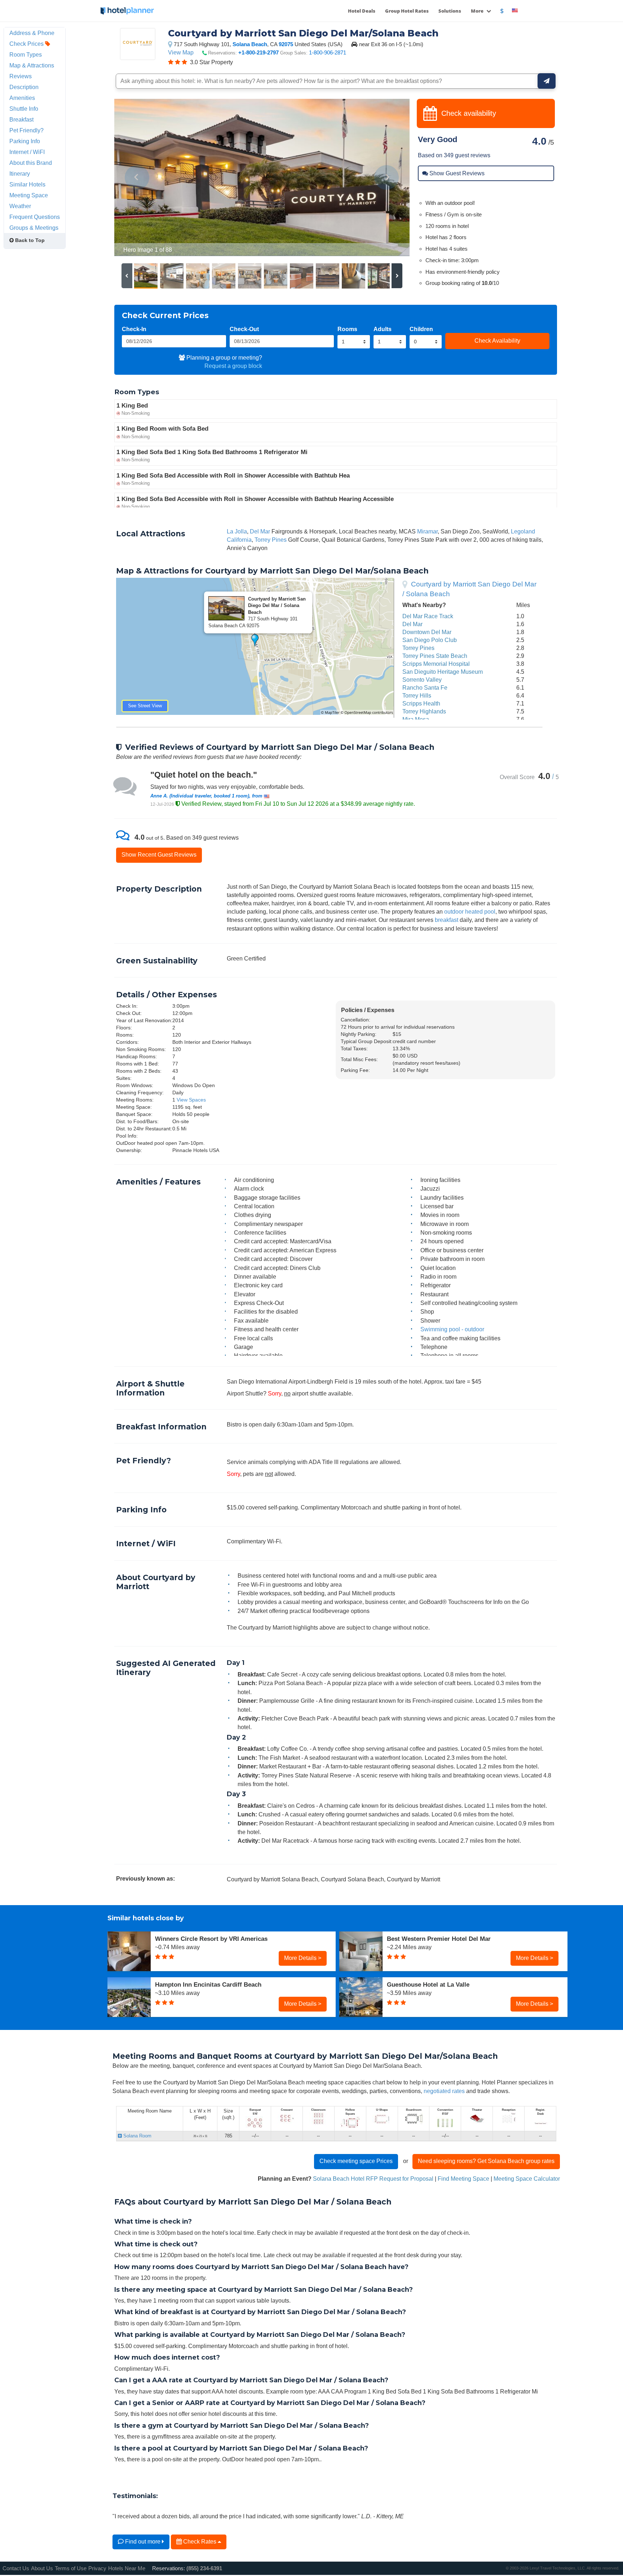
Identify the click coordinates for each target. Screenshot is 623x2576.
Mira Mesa (416, 719)
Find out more (143, 2541)
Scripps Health (421, 703)
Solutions (450, 11)
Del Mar (260, 531)
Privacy (97, 2568)
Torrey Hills (417, 695)
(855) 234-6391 (204, 2568)
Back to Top (29, 240)
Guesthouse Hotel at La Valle (428, 1984)
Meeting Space (29, 195)
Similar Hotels (27, 184)
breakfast (447, 920)
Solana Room (137, 2136)
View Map (181, 52)
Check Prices (27, 44)
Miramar (427, 531)
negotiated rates (444, 2091)
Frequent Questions (35, 217)
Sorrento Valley (422, 680)
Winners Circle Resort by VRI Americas (211, 1939)
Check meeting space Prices (356, 2161)
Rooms (347, 329)
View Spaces (191, 1100)
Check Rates (200, 2541)
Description (24, 87)
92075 (286, 44)
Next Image (387, 177)
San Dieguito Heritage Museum (443, 672)
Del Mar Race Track (428, 616)
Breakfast (21, 119)
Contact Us (16, 2568)
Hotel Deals (362, 11)
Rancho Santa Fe (425, 687)
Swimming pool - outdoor (452, 1329)
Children (421, 329)
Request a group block (233, 366)
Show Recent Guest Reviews (159, 854)
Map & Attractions (32, 65)
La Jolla (237, 531)
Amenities (22, 98)
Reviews (21, 76)
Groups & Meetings (34, 228)
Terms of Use (71, 2568)
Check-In (134, 329)
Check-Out (244, 329)
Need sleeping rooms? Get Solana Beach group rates (486, 2161)
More (478, 11)
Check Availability (497, 340)
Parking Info (25, 141)
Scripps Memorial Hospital (436, 664)
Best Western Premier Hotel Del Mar (439, 1939)
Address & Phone (32, 33)
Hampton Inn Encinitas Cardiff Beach (208, 1984)
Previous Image (137, 177)
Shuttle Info (24, 109)
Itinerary (20, 173)
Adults (383, 329)
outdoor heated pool (470, 911)
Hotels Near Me (127, 2568)
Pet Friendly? (26, 130)
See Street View (145, 706)
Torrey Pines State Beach (435, 656)
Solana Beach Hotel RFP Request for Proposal (373, 2179)
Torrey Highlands (424, 711)
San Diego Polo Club (430, 640)
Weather (20, 206)
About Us (42, 2568)
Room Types (26, 54)
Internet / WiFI (27, 152)
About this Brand (31, 163)
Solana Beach (250, 44)
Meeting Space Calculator (527, 2179)
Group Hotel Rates (407, 11)
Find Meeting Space (463, 2179)
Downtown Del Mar (427, 632)
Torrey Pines (271, 540)
